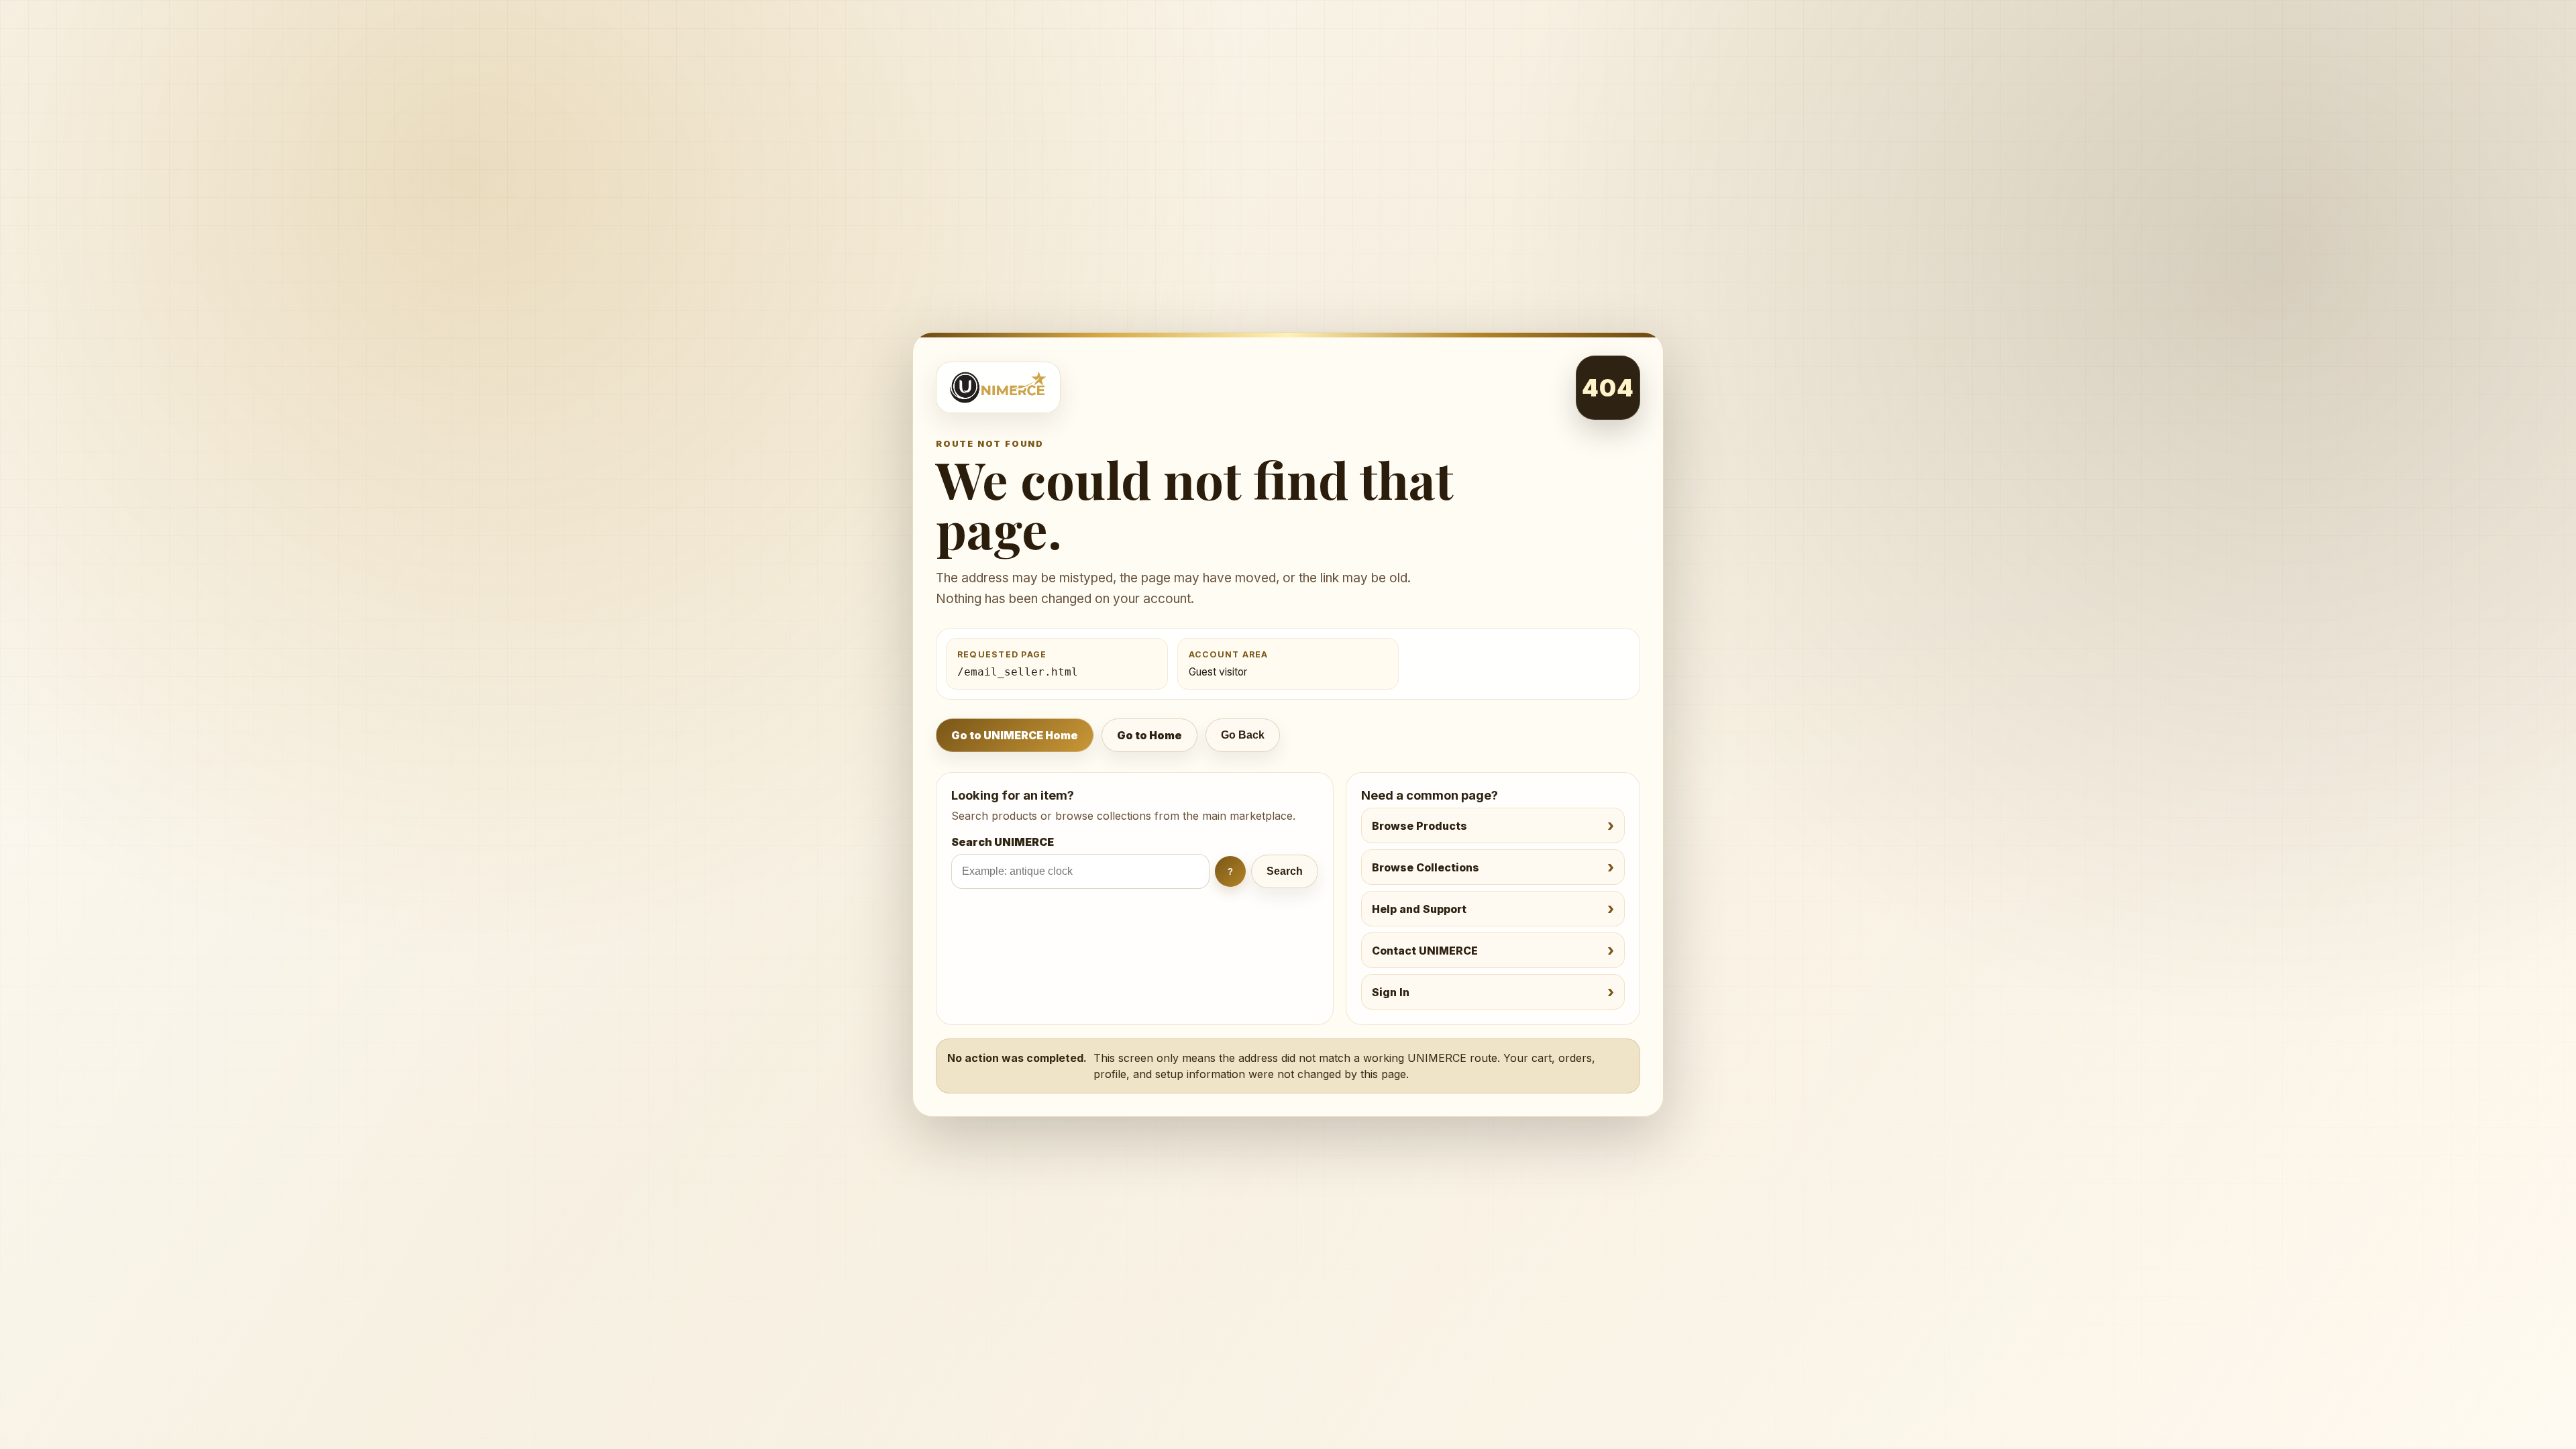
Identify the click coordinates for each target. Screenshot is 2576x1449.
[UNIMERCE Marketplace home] (998, 387)
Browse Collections (1426, 867)
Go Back (1243, 735)
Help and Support (1419, 909)
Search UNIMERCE (1003, 842)
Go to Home (1149, 735)
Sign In (1391, 992)
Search (1285, 871)
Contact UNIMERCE (1425, 951)
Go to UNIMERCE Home (1015, 735)
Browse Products (1419, 826)
